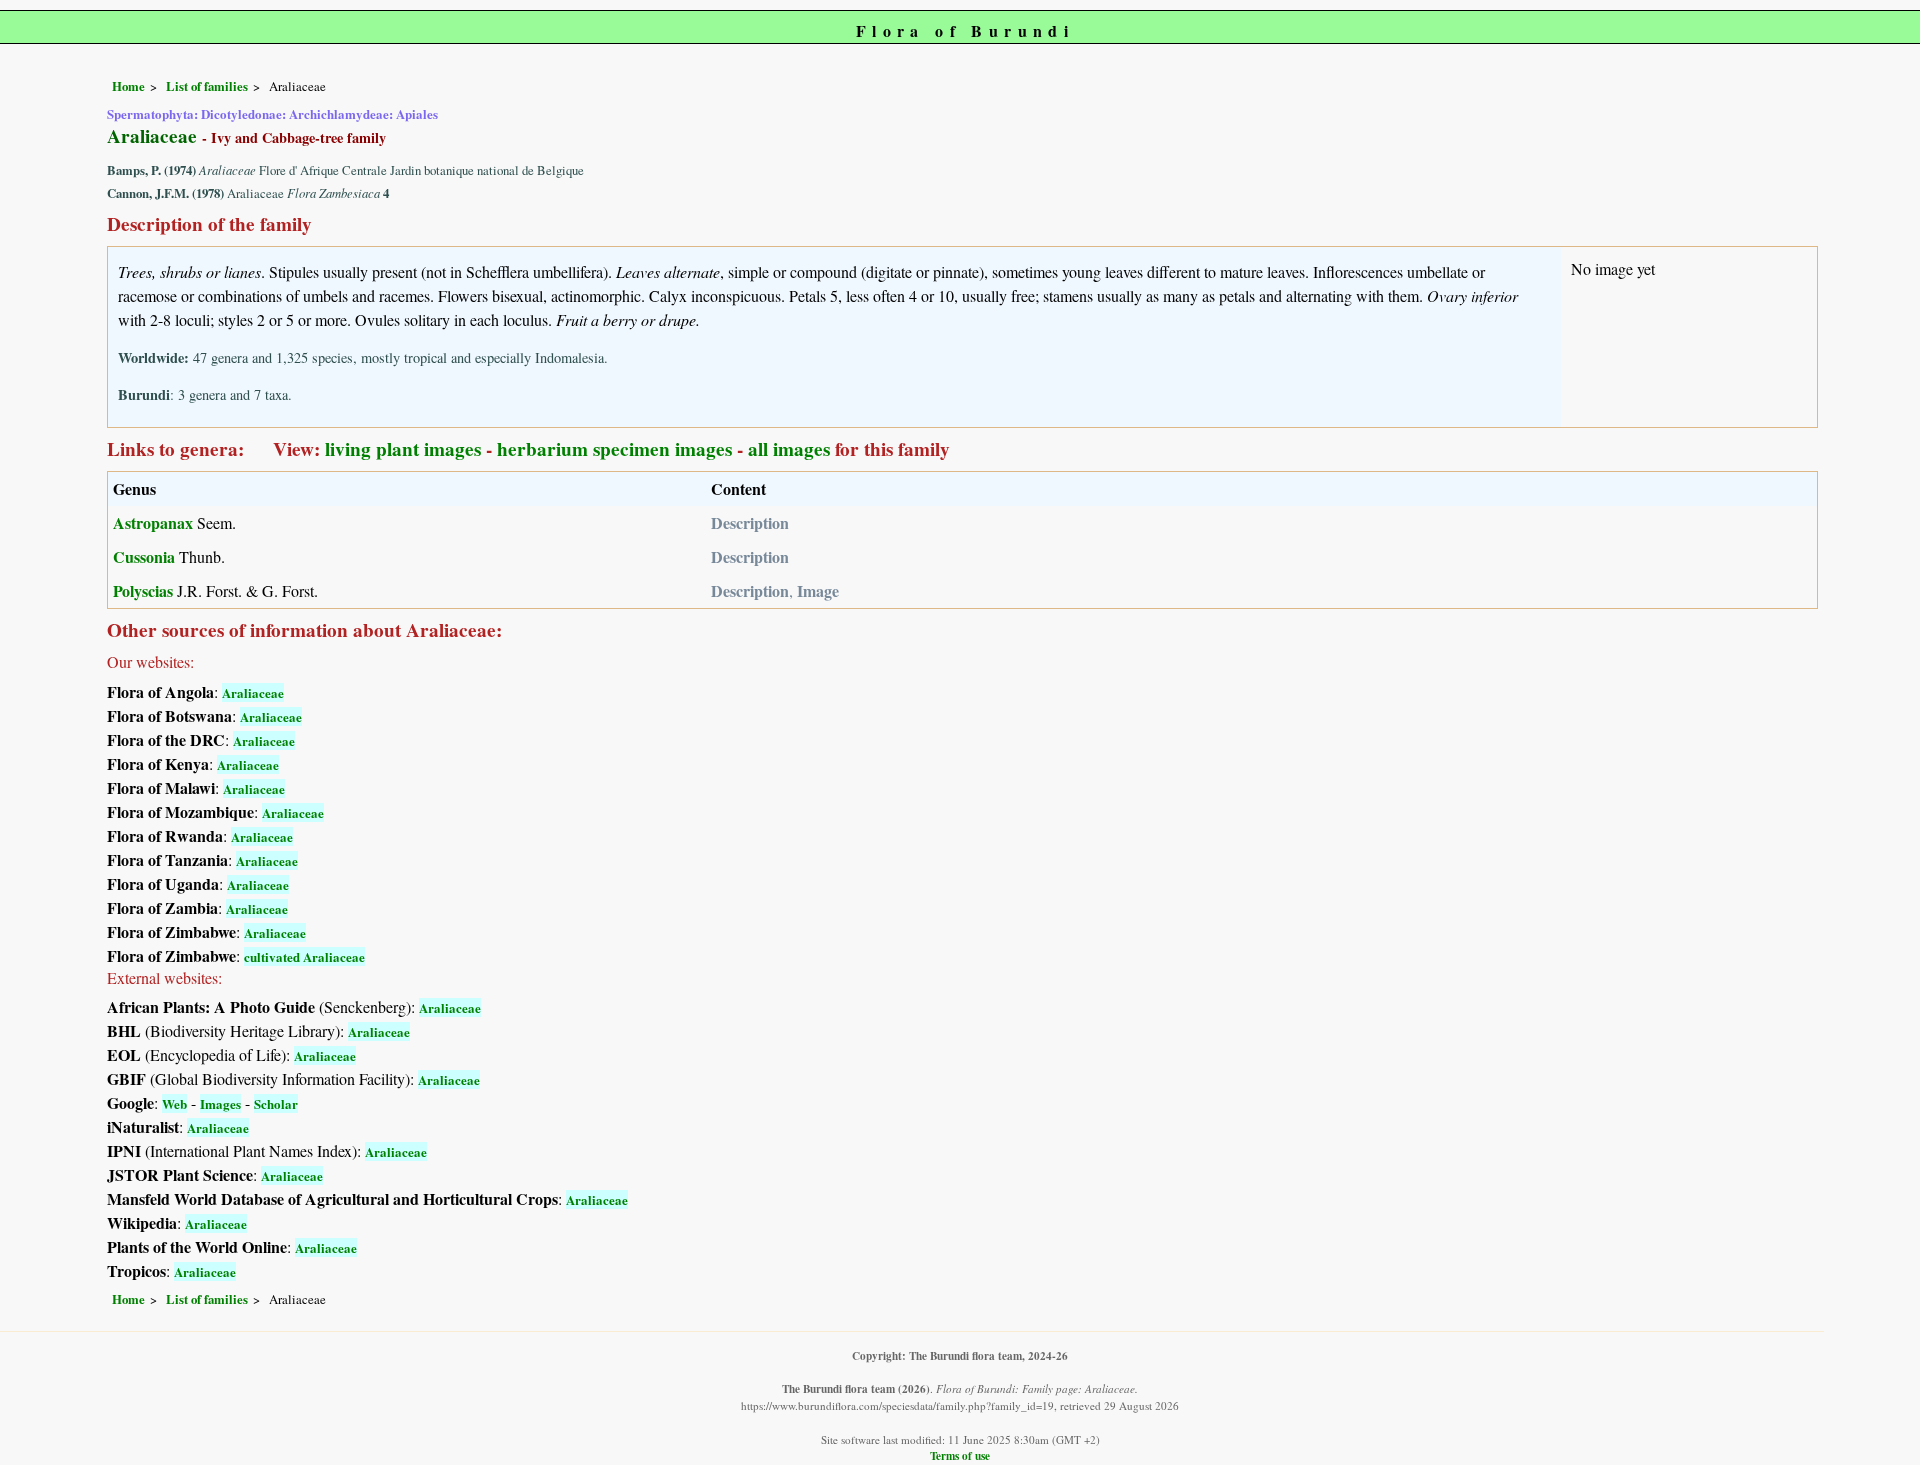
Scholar (276, 1103)
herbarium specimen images (614, 449)
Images (220, 1103)
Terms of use (960, 1455)
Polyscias (143, 590)
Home (128, 86)
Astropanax (153, 522)
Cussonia (144, 556)
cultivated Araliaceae (304, 956)
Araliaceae (253, 692)
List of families (207, 86)
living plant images (403, 449)
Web (174, 1103)
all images (789, 449)
